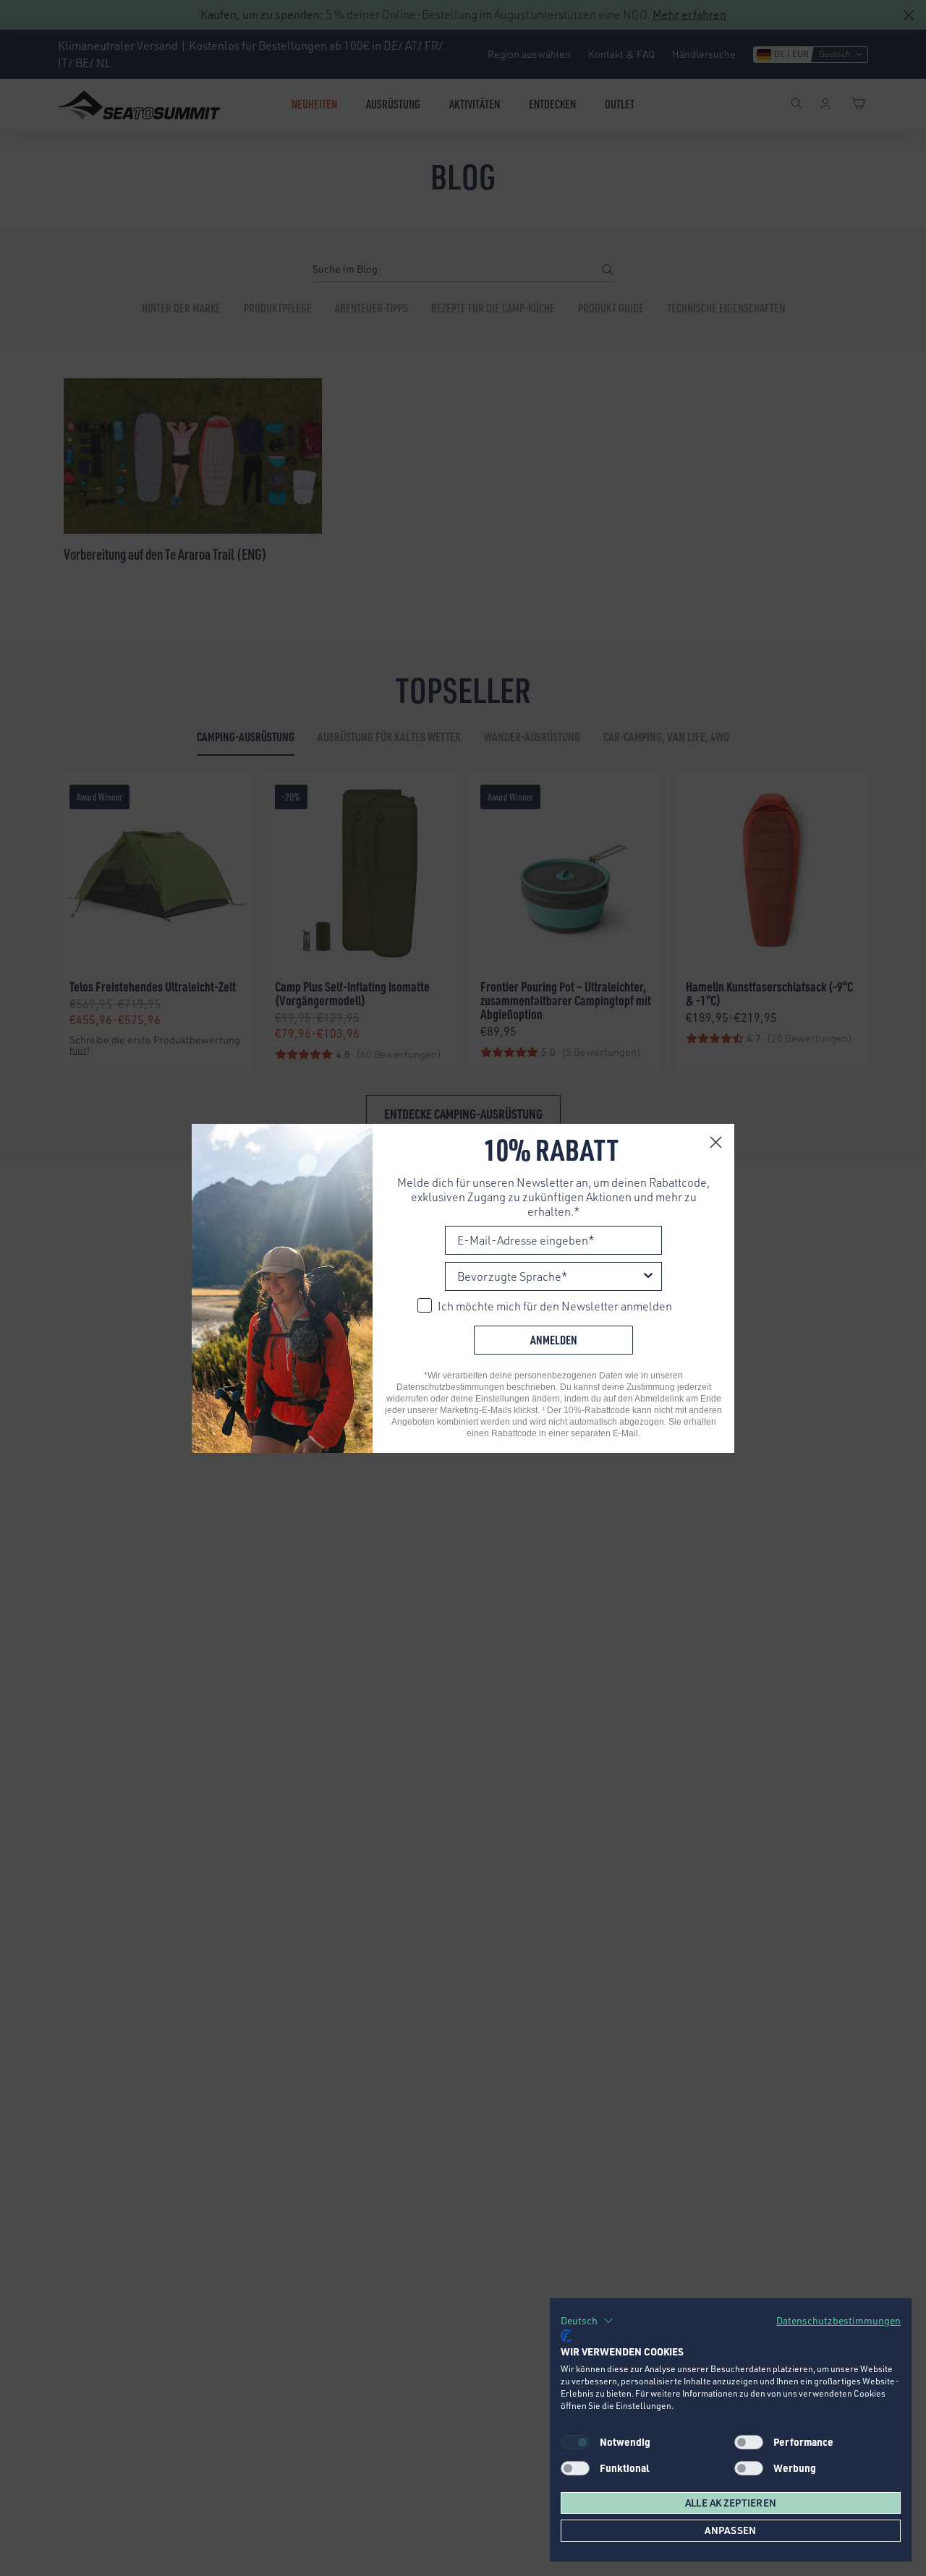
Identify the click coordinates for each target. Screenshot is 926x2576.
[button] (587, 2321)
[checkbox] (749, 2442)
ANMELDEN (554, 1340)
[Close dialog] (716, 1142)
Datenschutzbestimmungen (838, 2320)
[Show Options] (648, 1276)
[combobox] (549, 1276)
